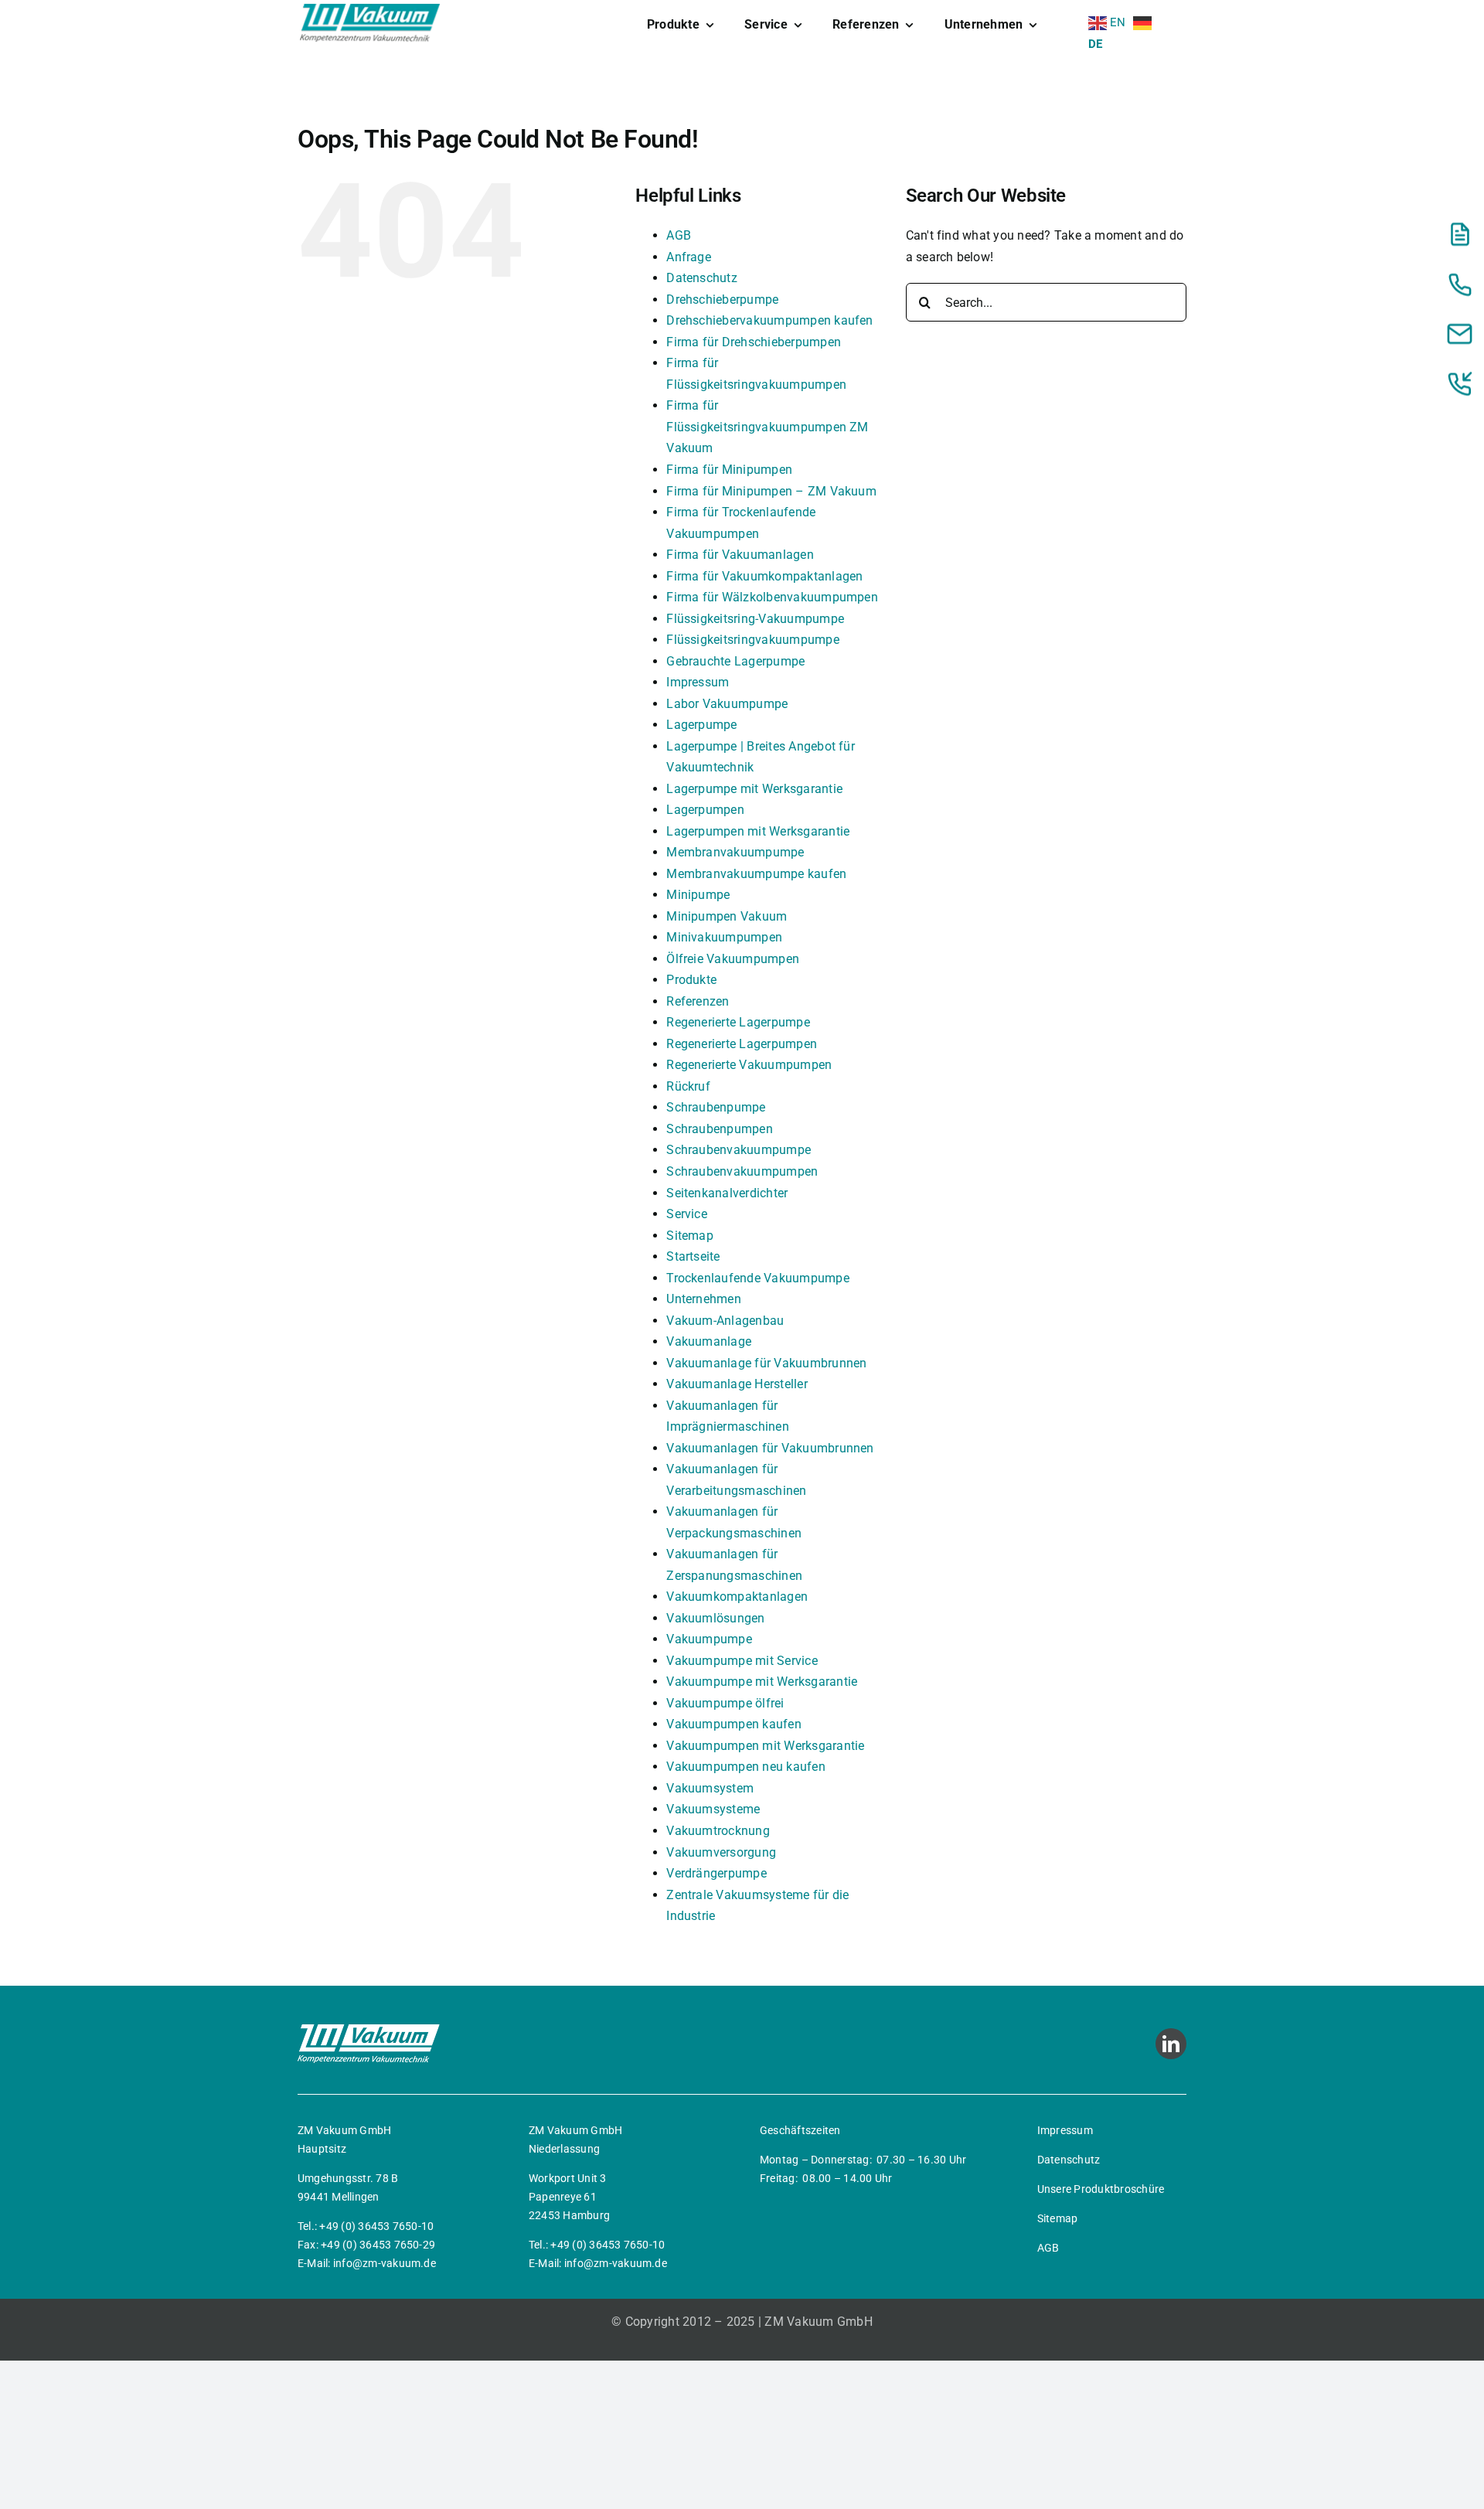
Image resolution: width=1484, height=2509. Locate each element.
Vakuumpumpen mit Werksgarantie (765, 1746)
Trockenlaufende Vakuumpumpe (757, 1278)
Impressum (698, 682)
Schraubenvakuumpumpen (742, 1171)
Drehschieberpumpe (722, 300)
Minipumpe (698, 895)
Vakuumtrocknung (718, 1831)
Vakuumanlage (709, 1341)
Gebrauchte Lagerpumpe (735, 661)
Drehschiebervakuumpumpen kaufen (769, 320)
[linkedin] (1171, 2044)
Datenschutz (702, 278)
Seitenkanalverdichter (727, 1193)
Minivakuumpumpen (724, 937)
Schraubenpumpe (716, 1107)
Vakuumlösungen (715, 1618)
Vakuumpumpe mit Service (742, 1661)
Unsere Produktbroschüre (1101, 2189)
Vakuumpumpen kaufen (734, 1724)
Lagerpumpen (705, 810)
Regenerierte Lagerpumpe (738, 1022)
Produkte (691, 980)
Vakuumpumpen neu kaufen (746, 1767)
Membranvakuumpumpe (735, 852)
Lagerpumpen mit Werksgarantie (758, 831)
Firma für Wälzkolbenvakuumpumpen (772, 597)
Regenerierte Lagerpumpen (742, 1044)
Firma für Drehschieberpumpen (754, 342)
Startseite (693, 1256)
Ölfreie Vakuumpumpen (733, 959)
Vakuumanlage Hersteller (737, 1384)
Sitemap (690, 1236)
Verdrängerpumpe (716, 1873)
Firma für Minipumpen (729, 470)
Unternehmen (704, 1299)
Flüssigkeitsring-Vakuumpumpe (755, 619)
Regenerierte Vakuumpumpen (749, 1065)
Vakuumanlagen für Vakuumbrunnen (770, 1448)
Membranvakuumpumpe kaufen (756, 874)
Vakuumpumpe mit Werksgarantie (762, 1682)
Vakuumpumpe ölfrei (725, 1703)
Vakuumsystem (710, 1788)
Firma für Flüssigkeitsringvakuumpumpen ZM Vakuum (767, 427)
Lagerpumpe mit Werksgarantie (754, 789)
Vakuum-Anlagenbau (725, 1321)
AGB (679, 235)
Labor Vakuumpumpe (727, 704)
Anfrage (689, 257)
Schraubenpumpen (720, 1129)
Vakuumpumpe (709, 1639)
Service (687, 1214)
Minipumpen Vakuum (727, 916)
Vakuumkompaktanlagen (737, 1597)
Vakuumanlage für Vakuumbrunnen (766, 1363)
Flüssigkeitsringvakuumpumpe (752, 640)
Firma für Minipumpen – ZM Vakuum (771, 491)
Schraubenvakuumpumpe (739, 1150)
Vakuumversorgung (721, 1852)
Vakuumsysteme (713, 1809)
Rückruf (688, 1086)
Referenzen (698, 1001)
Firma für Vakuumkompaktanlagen (764, 576)
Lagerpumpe (701, 725)
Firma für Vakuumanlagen (740, 555)
